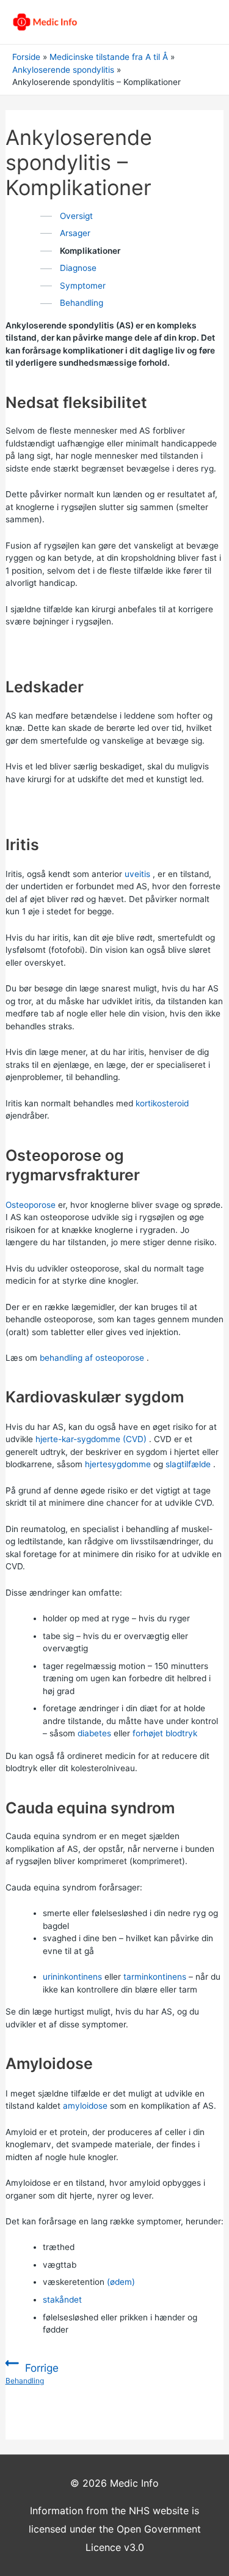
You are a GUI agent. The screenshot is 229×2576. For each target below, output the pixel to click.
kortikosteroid (162, 1103)
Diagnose (78, 268)
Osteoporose (31, 1205)
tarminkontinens (155, 1977)
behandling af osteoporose (92, 1358)
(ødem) (121, 2282)
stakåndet (62, 2300)
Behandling (82, 303)
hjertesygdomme (118, 1464)
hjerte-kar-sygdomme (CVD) (91, 1439)
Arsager (75, 233)
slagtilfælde (188, 1464)
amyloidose (85, 2106)
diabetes (94, 1733)
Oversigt (76, 216)
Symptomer (83, 286)
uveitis (137, 874)
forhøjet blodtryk (165, 1733)
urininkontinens (72, 1977)
